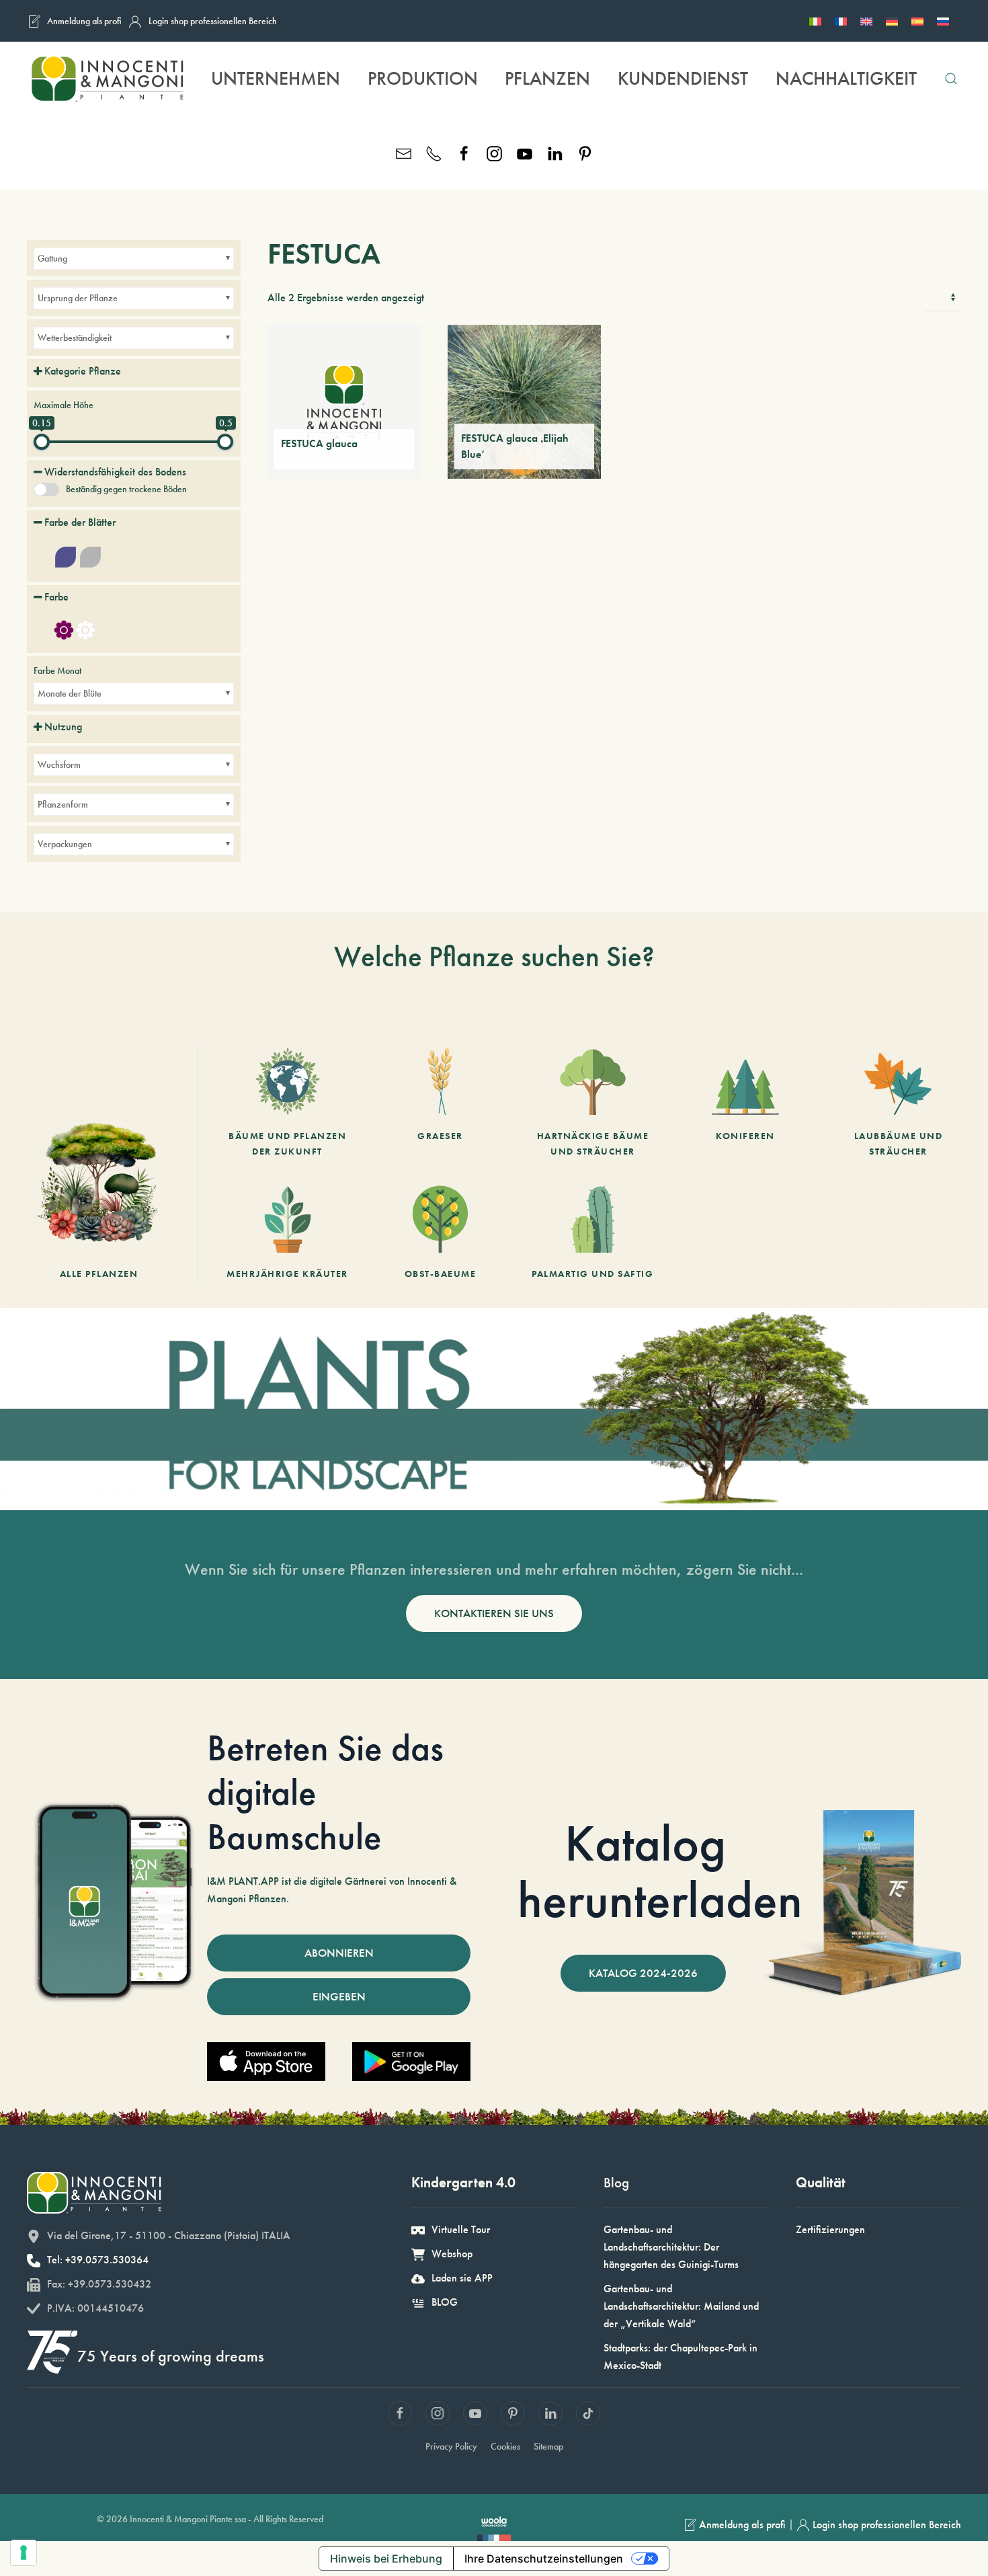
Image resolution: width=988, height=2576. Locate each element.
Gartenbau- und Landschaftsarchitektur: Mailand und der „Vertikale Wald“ (681, 2306)
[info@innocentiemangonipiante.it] (404, 152)
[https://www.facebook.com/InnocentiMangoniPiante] (464, 152)
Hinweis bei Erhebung (386, 2559)
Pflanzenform (63, 804)
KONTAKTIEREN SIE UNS (494, 1613)
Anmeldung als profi (84, 21)
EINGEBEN (339, 1996)
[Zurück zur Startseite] (107, 79)
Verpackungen (65, 844)
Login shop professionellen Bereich (213, 21)
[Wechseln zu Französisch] (841, 21)
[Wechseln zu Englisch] (866, 21)
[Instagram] (494, 152)
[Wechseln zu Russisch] (943, 21)
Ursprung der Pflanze (78, 298)
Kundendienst (683, 78)
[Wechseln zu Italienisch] (815, 21)
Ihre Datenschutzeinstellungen (544, 2559)
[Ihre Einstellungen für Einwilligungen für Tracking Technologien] (24, 2552)
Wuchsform (59, 765)
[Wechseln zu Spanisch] (917, 21)
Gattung (52, 258)
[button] (951, 79)
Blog (616, 2182)
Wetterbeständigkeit (75, 338)
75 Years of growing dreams (171, 2356)
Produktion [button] (423, 78)
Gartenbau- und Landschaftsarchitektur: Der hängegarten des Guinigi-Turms (671, 2247)
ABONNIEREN (339, 1953)
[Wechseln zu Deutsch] (892, 21)
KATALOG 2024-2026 (643, 1973)
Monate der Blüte (70, 693)
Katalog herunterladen (660, 1871)
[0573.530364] (434, 152)
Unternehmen (276, 78)
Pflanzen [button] (547, 78)
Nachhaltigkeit (846, 78)
